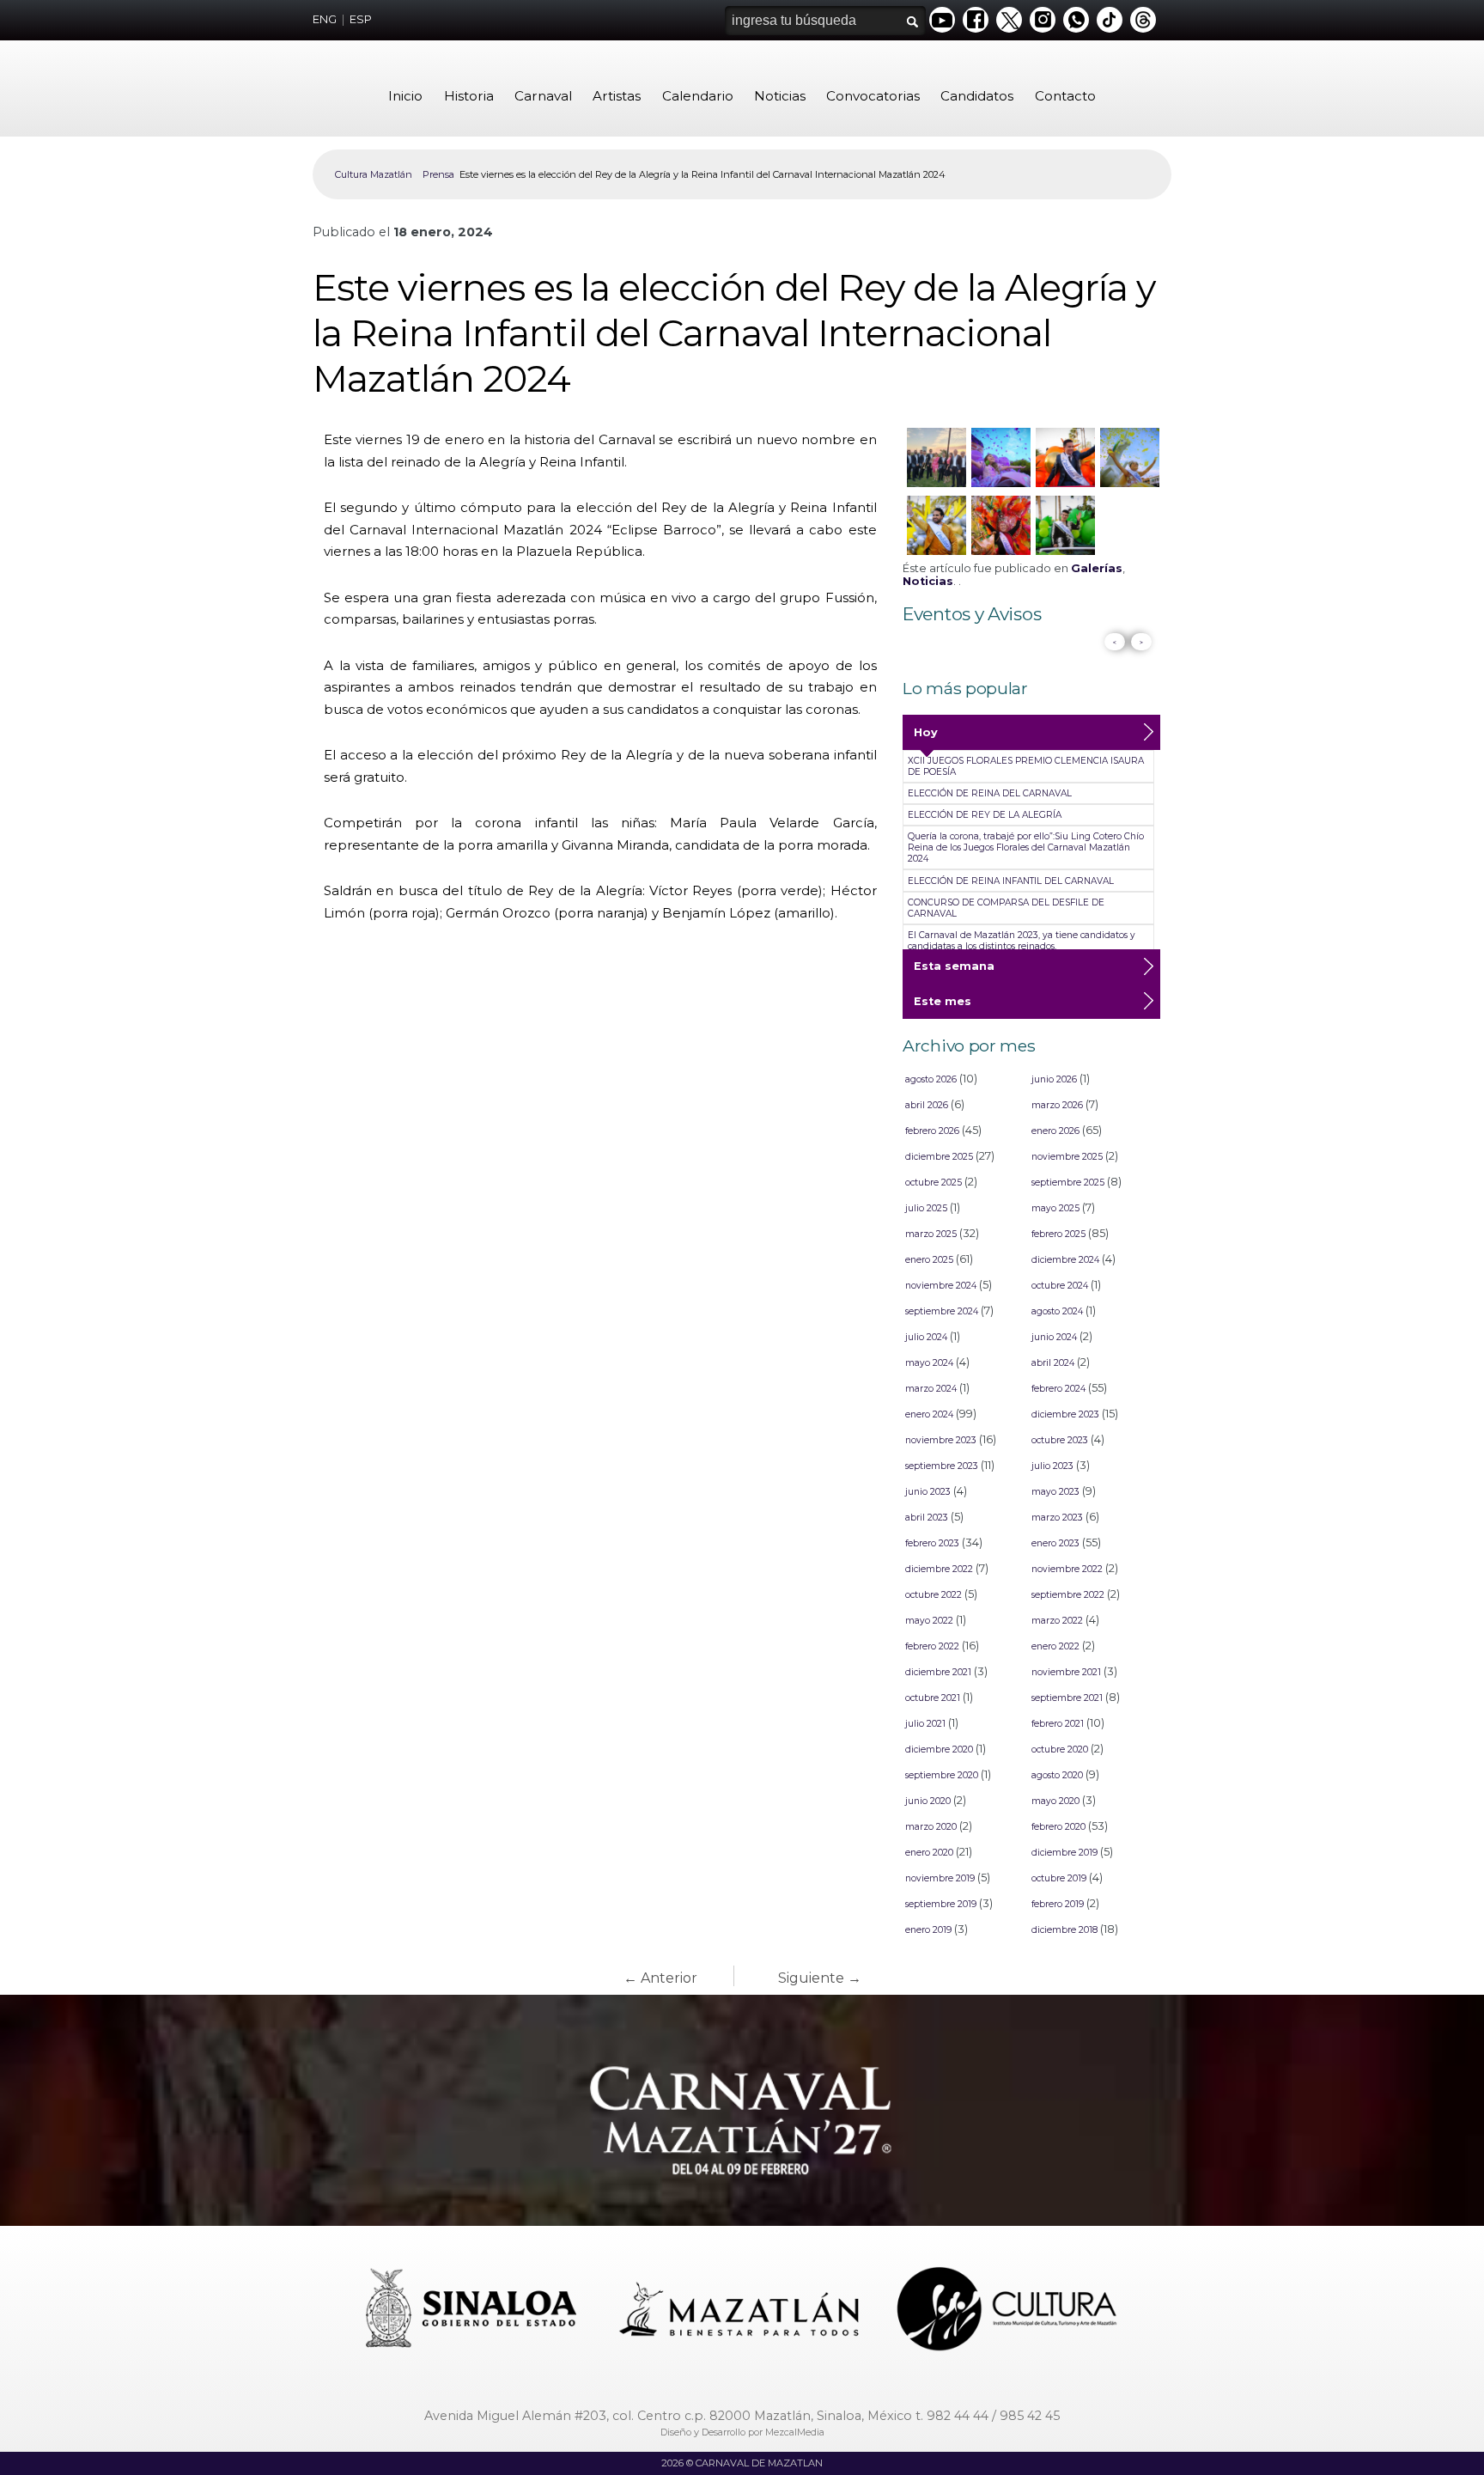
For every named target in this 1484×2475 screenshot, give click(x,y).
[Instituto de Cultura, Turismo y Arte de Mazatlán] (1008, 2311)
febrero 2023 (932, 1543)
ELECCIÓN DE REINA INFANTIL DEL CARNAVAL (1011, 881)
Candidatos (977, 96)
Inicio (405, 96)
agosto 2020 (1057, 1775)
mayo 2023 (1055, 1492)
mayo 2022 (929, 1621)
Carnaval (543, 96)
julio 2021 (925, 1724)
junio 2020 (928, 1801)
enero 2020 (929, 1853)
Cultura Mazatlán (374, 174)
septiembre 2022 (1068, 1595)
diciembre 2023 (1065, 1414)
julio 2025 (926, 1208)
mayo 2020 (1055, 1801)
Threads (1143, 20)
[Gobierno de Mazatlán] (741, 2311)
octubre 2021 (933, 1698)
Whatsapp (1076, 20)
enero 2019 (928, 1930)
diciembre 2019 (1064, 1853)
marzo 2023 (1057, 1518)
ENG (325, 19)
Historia (469, 96)
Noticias (780, 96)
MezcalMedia (795, 2432)
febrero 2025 (1058, 1234)
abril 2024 (1053, 1363)
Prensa (438, 174)
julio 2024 (926, 1337)
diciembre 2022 (939, 1569)
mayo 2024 (929, 1363)
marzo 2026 (1057, 1105)
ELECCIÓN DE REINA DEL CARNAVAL (990, 793)
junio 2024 (1054, 1337)
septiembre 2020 (942, 1775)
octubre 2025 (934, 1183)
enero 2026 (1055, 1131)
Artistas (617, 96)
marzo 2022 (1057, 1621)
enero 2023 (1055, 1543)
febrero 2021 (1058, 1724)
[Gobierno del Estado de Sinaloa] (474, 2311)
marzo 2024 (931, 1389)
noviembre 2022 (1067, 1569)
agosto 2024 (1057, 1311)
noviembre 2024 (941, 1286)
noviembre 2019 (940, 1878)
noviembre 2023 (941, 1440)
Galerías (1097, 568)
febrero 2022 (932, 1646)
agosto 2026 (931, 1079)
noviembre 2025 (1067, 1157)
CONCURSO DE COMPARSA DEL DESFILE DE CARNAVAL (1006, 908)
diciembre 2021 (938, 1672)
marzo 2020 (931, 1827)
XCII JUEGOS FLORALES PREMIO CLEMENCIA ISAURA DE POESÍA (1026, 766)
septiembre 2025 (1068, 1183)
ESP (361, 19)
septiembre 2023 (942, 1466)
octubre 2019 (1059, 1878)
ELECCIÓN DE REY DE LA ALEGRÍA (985, 815)
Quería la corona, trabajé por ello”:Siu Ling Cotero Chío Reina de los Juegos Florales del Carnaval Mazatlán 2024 (1026, 847)
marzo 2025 (931, 1234)
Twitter (1009, 20)
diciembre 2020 (939, 1750)
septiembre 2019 (941, 1904)
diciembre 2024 (1065, 1260)
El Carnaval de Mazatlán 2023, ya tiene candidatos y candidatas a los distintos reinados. (1022, 941)
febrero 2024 (1058, 1389)
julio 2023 (1052, 1466)
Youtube (942, 20)
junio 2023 (928, 1492)
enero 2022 (1055, 1646)
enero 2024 (929, 1414)
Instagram (1043, 20)
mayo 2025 (1055, 1208)
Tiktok (1110, 20)
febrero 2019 (1058, 1904)
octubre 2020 (1060, 1750)
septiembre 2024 (942, 1311)
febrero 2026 (932, 1131)
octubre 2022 (934, 1595)
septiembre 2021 (1067, 1698)
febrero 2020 (1058, 1827)
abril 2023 (927, 1518)
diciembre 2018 (1064, 1930)
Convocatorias (873, 96)
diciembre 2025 (939, 1157)
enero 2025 (929, 1260)
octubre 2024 (1060, 1286)
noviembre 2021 (1066, 1672)
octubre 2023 (1060, 1440)
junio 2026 (1054, 1079)
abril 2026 (927, 1105)
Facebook (976, 20)
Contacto (1065, 96)
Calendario (698, 96)
